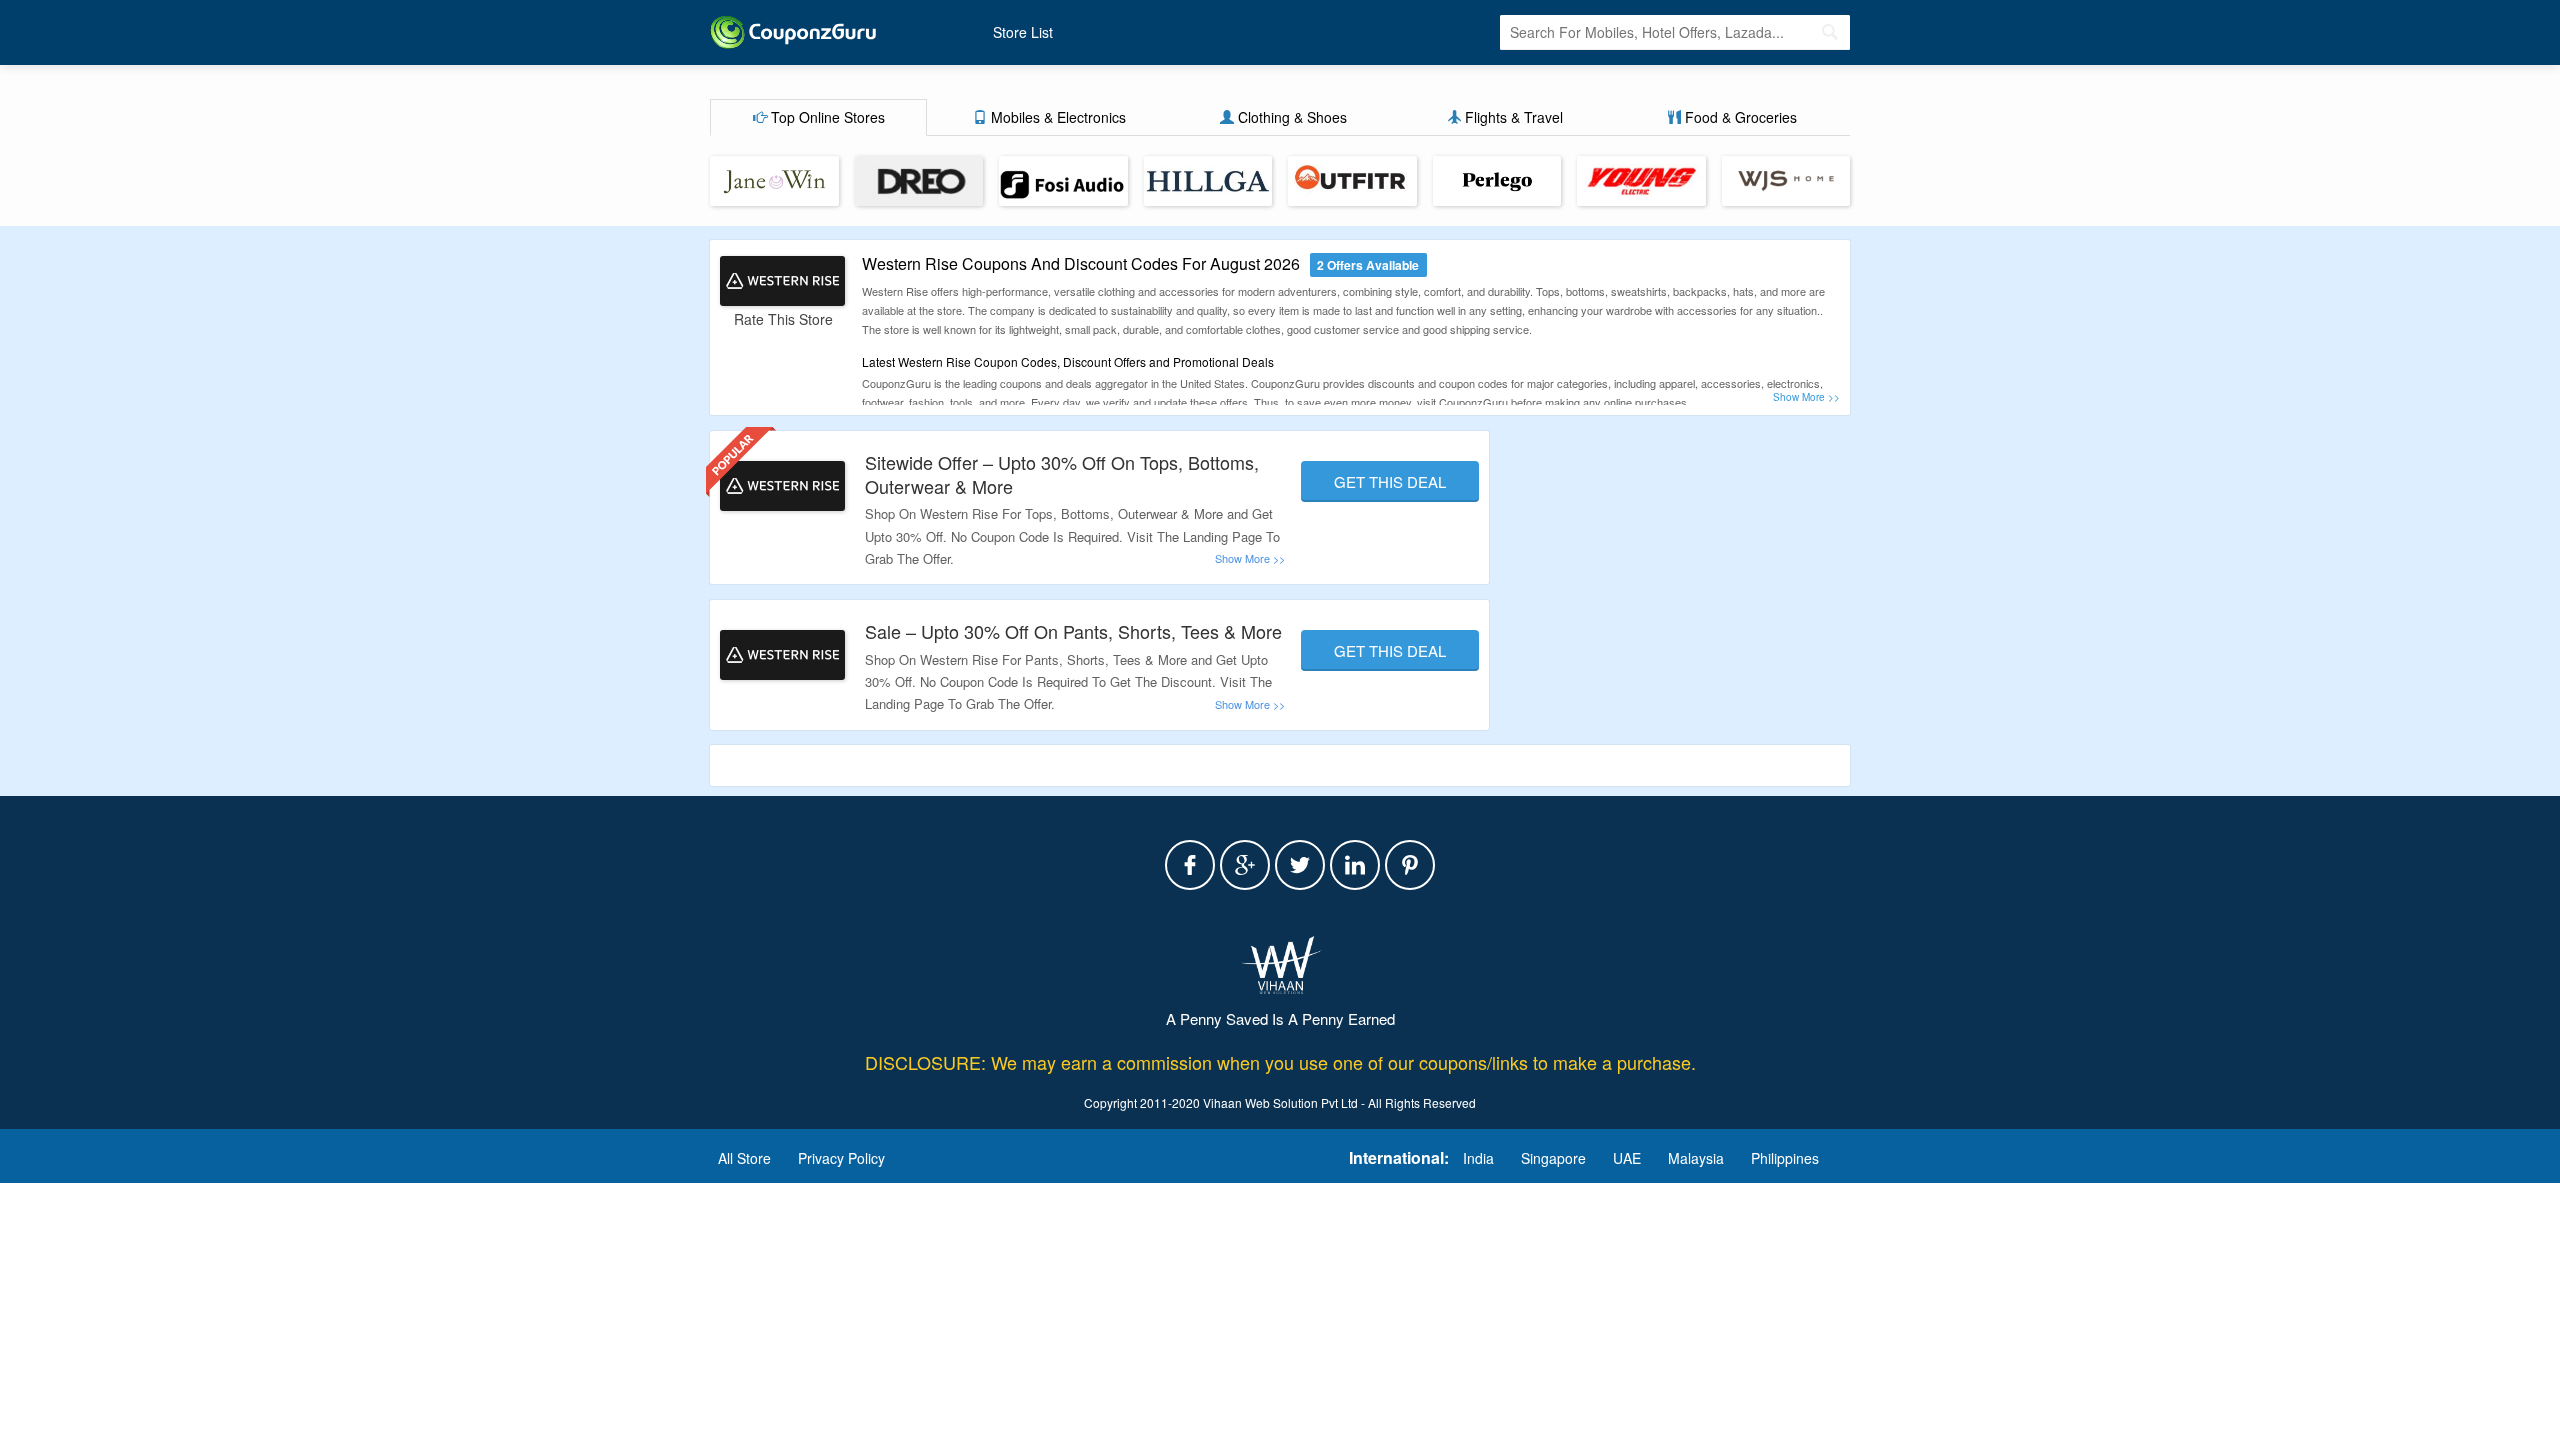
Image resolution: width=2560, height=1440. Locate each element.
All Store (744, 1158)
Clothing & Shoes (1290, 117)
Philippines (1785, 1158)
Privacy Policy (841, 1158)
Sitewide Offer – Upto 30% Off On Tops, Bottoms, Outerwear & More (1062, 473)
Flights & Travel (1512, 117)
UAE (1627, 1158)
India (1478, 1158)
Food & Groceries (1739, 117)
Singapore (1553, 1158)
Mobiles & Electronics (1056, 117)
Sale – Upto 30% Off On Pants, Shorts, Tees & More (1073, 631)
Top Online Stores (826, 117)
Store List (1023, 32)
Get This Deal (1390, 481)
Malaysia (1696, 1158)
